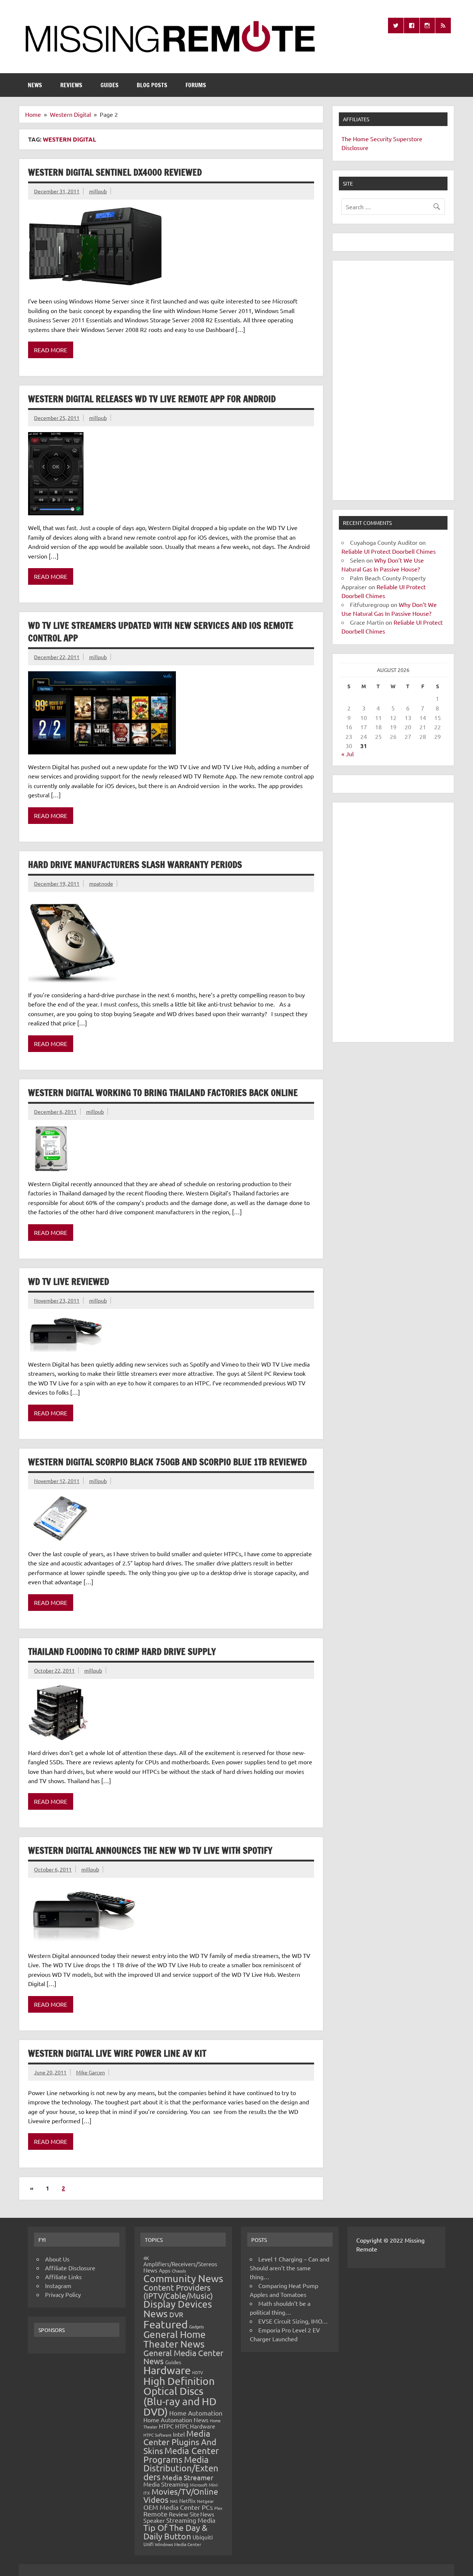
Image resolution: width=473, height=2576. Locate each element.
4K (146, 2258)
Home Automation (196, 2413)
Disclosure (355, 147)
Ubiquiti (203, 2537)
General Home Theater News (175, 2339)
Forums (196, 85)
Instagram (58, 2285)
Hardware (167, 2370)
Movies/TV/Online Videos (181, 2495)
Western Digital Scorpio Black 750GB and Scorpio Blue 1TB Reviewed (167, 1462)
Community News (183, 2278)
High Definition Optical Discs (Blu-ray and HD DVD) (180, 2396)
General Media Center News (183, 2357)
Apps (165, 2270)
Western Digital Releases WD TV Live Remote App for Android (152, 399)
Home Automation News (176, 2420)
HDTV (198, 2372)
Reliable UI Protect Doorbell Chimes (389, 551)
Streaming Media (191, 2520)
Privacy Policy (63, 2294)
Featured (166, 2324)
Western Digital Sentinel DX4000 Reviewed (115, 172)
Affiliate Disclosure (70, 2268)
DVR (176, 2314)
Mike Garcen (91, 2072)
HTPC (166, 2426)
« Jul (348, 754)
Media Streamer (188, 2477)
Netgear (205, 2501)
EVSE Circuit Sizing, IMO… (293, 2321)
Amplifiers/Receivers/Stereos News (180, 2267)
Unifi (148, 2544)
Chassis (179, 2271)
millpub (98, 191)
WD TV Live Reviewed (69, 1282)
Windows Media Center (178, 2544)
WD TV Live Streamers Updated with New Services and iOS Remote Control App (161, 632)
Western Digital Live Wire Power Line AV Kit (117, 2053)
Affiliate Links (63, 2277)
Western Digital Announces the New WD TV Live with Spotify (150, 1850)
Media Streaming (166, 2484)
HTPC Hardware (195, 2426)
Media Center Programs (181, 2455)
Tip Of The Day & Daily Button (175, 2532)
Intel (179, 2434)
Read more (51, 350)
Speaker (154, 2520)
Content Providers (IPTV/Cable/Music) (178, 2291)
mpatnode (101, 883)
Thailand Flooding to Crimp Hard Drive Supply (122, 1652)
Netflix (187, 2501)
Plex (218, 2508)
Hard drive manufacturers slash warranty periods (135, 865)
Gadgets (197, 2326)
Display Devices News (178, 2309)
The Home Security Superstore (382, 139)
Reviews (71, 85)
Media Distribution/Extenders (181, 2468)
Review (178, 2514)
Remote (155, 2514)
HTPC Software (157, 2435)
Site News (202, 2514)
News (35, 85)
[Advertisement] (393, 380)
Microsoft (199, 2485)
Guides (110, 85)
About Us (57, 2259)
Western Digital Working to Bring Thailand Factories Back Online (163, 1093)
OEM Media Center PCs (178, 2507)
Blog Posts (152, 85)
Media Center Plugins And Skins (180, 2442)
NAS (174, 2501)
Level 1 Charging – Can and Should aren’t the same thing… (290, 2268)
